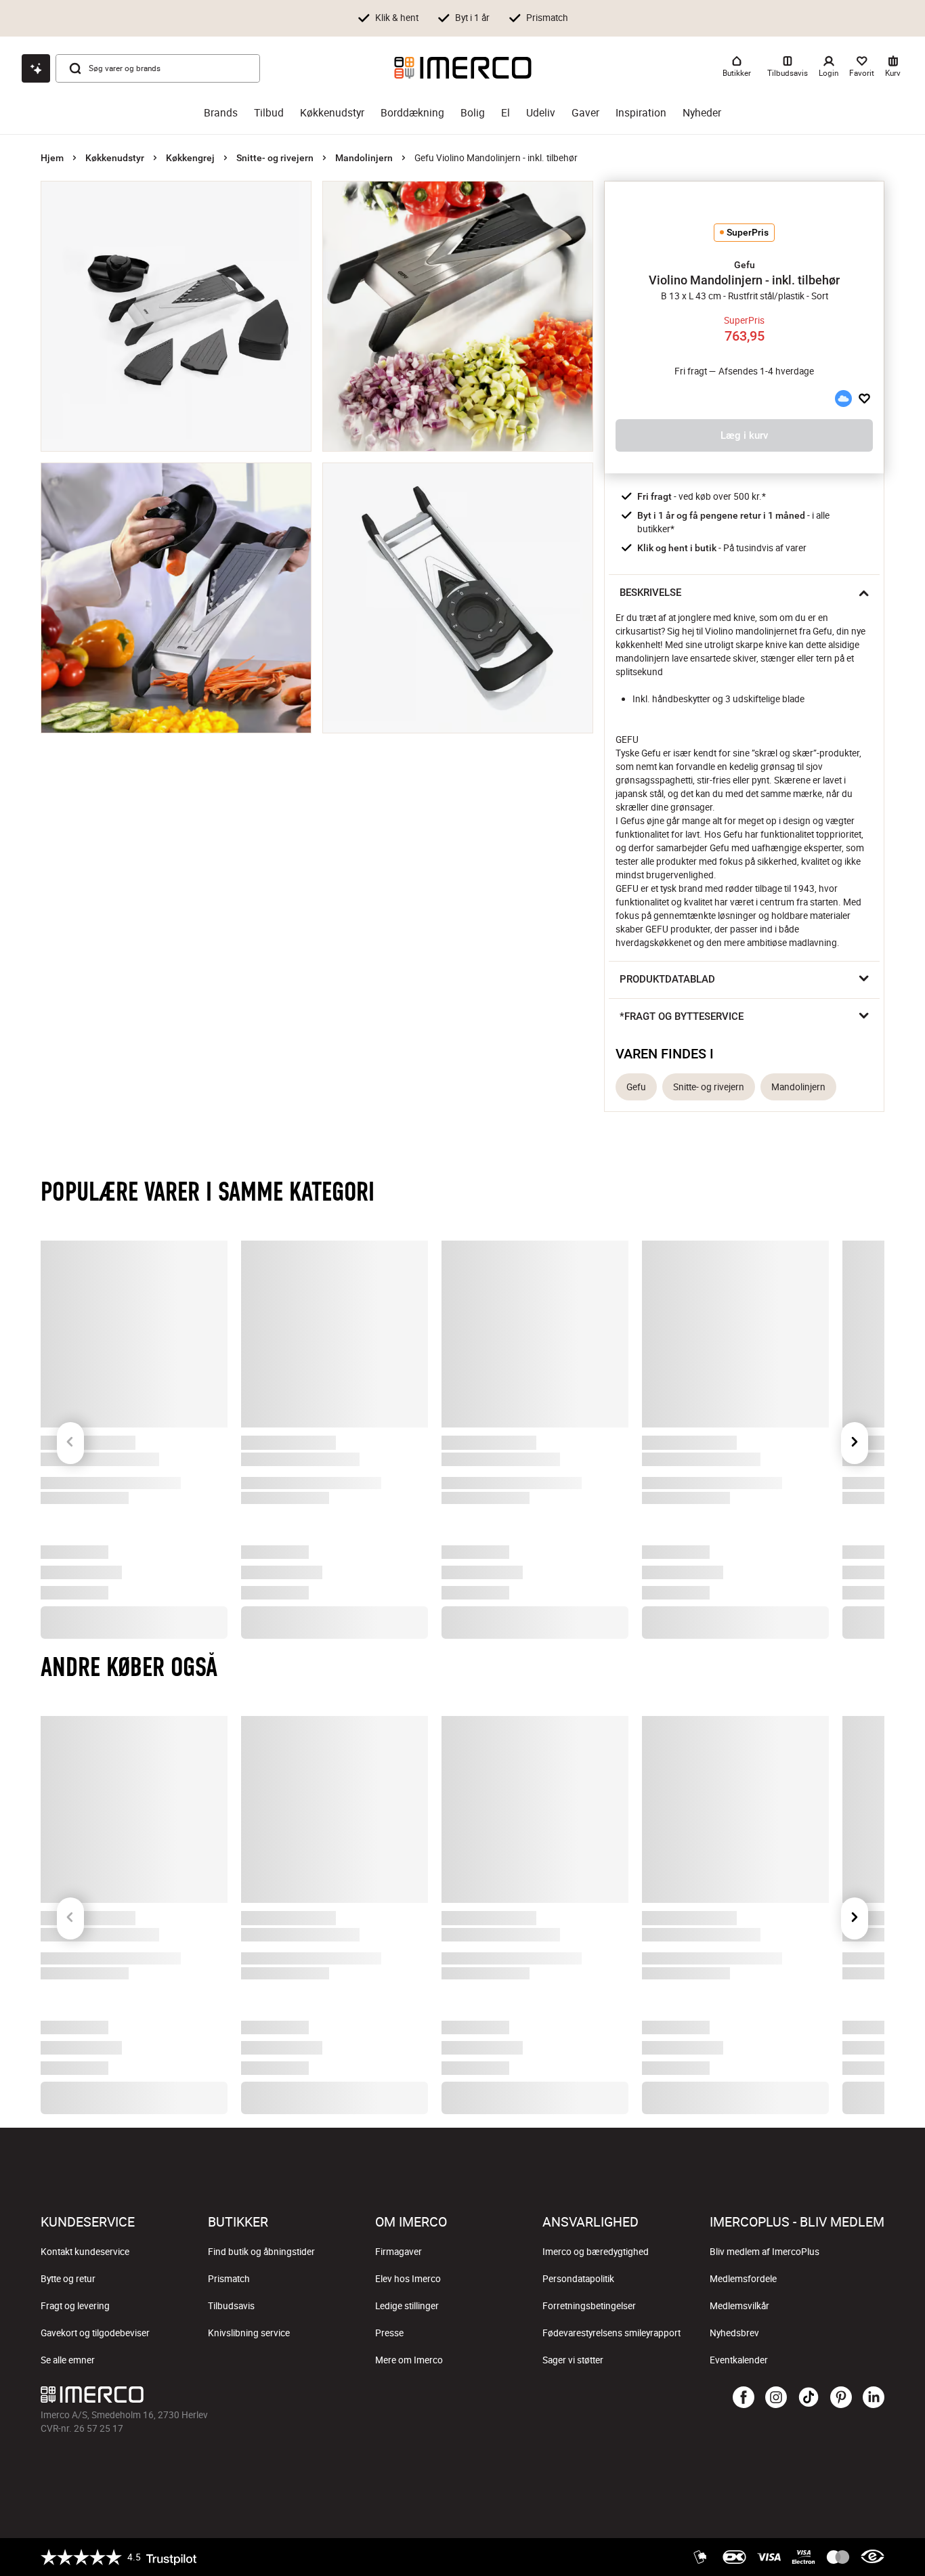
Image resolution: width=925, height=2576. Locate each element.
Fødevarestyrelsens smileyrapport (611, 2333)
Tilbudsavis (231, 2306)
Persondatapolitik (578, 2279)
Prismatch (229, 2279)
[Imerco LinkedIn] (874, 2398)
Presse (389, 2333)
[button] (744, 265)
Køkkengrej (190, 158)
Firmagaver (399, 2252)
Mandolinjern (364, 158)
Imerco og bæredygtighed (596, 2252)
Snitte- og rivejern (275, 158)
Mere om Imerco (409, 2360)
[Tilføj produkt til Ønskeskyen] (843, 399)
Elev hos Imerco (408, 2279)
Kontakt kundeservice (85, 2252)
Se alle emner (68, 2360)
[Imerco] (463, 68)
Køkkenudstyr (332, 113)
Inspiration (641, 113)
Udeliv (541, 113)
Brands (221, 113)
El (505, 113)
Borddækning (412, 113)
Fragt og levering (75, 2306)
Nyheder (702, 113)
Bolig (473, 113)
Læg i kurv (744, 435)
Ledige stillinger (407, 2306)
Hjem (52, 158)
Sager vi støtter (573, 2360)
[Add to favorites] (864, 399)
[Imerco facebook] (744, 2398)
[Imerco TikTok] (809, 2398)
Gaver (585, 113)
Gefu (636, 1087)
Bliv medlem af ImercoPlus (765, 2252)
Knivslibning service (249, 2333)
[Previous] (70, 1419)
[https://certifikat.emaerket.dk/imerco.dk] (873, 2557)
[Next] (855, 1419)
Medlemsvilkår (739, 2306)
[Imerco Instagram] (776, 2398)
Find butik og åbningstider (261, 2252)
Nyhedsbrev (734, 2333)
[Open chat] (36, 68)
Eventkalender (739, 2360)
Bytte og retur (68, 2279)
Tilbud (269, 113)
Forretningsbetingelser (589, 2306)
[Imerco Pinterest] (841, 2398)
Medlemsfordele (743, 2279)
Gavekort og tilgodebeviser (95, 2333)
